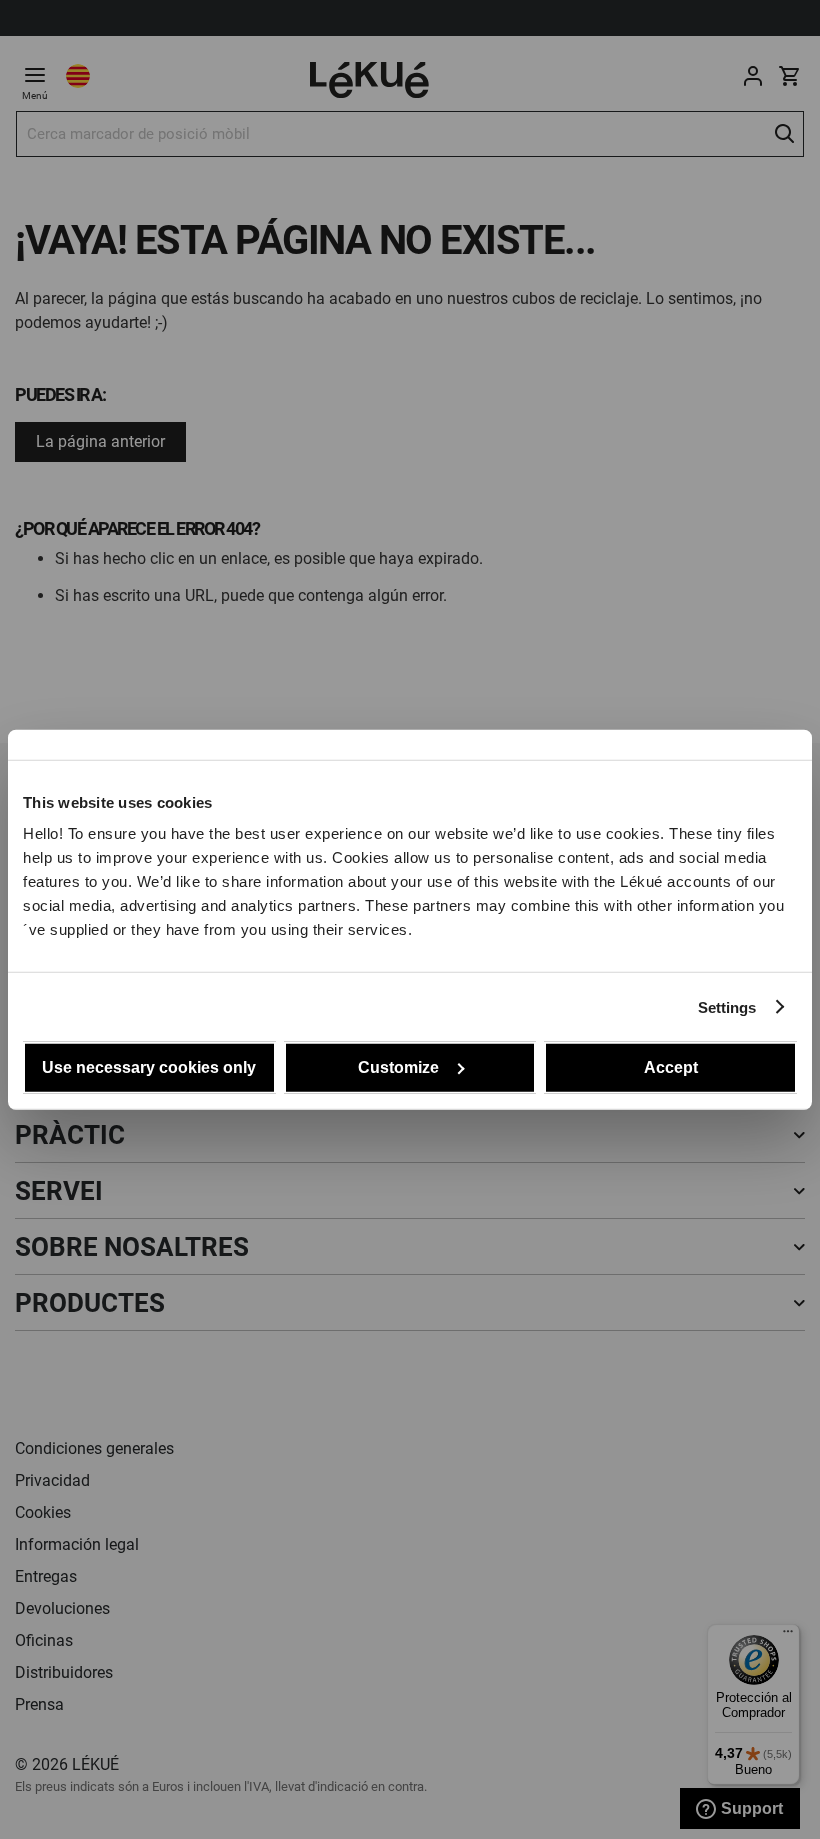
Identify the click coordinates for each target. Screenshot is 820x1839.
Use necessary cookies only (149, 1067)
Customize (398, 1067)
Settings (727, 1006)
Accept (671, 1067)
